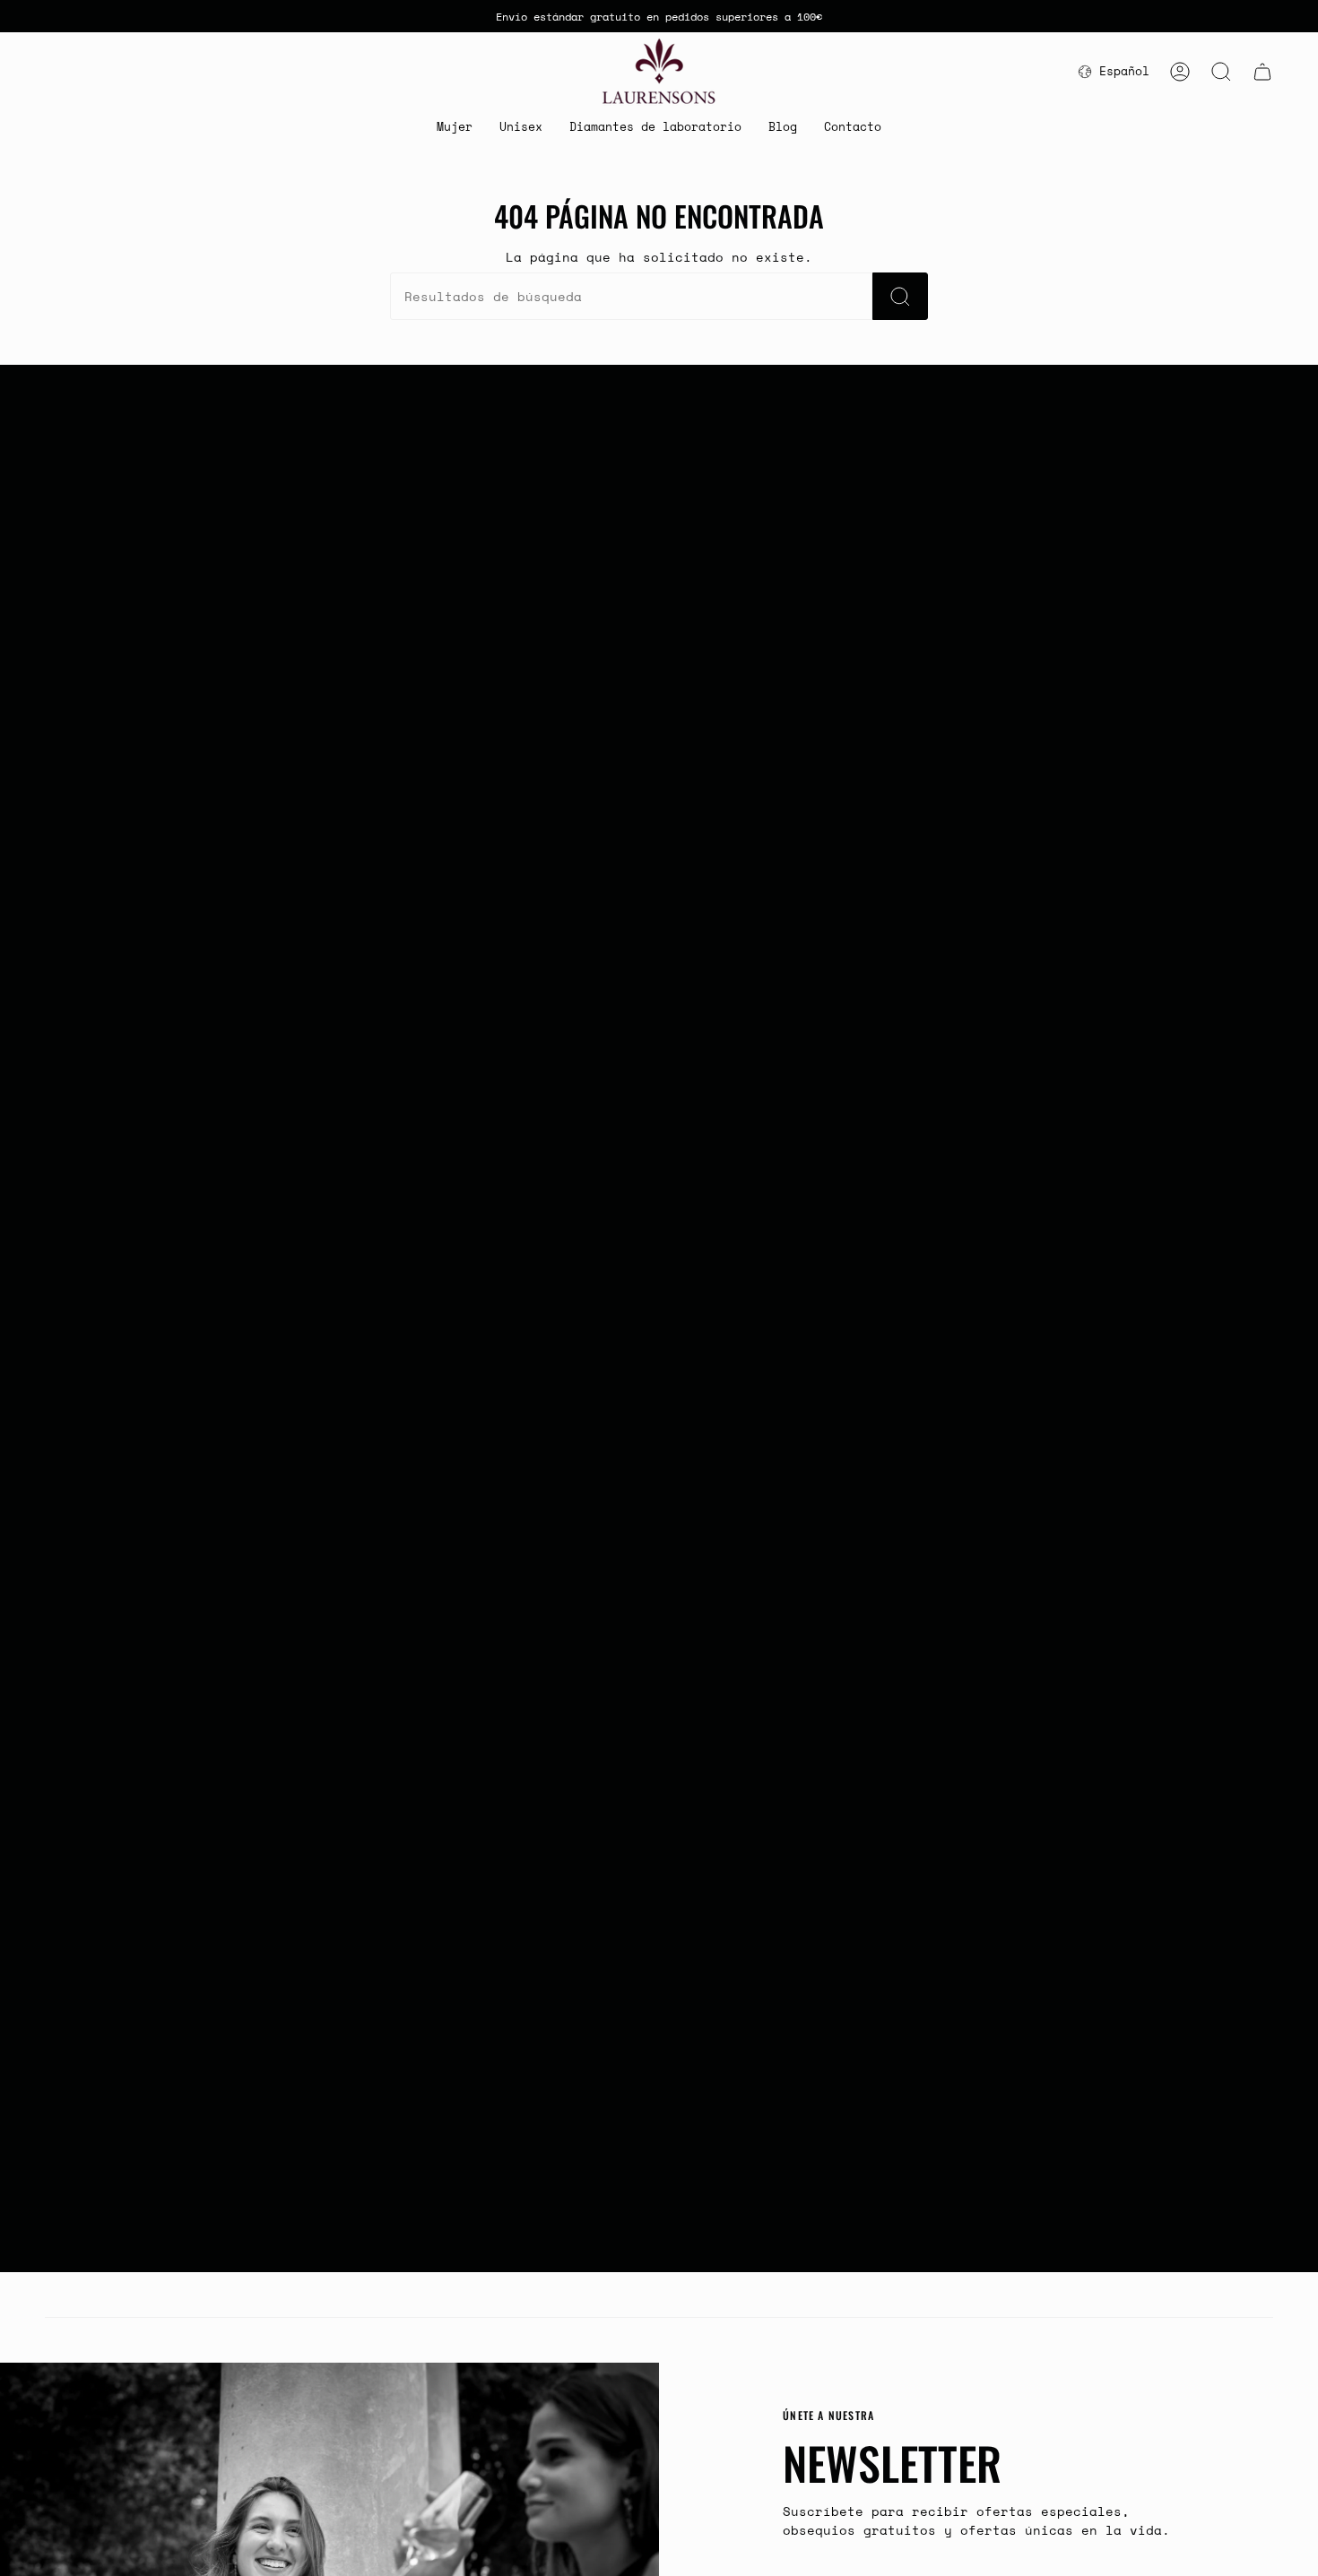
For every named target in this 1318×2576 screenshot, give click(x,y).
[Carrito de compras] (1262, 72)
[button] (455, 128)
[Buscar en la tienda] (900, 296)
